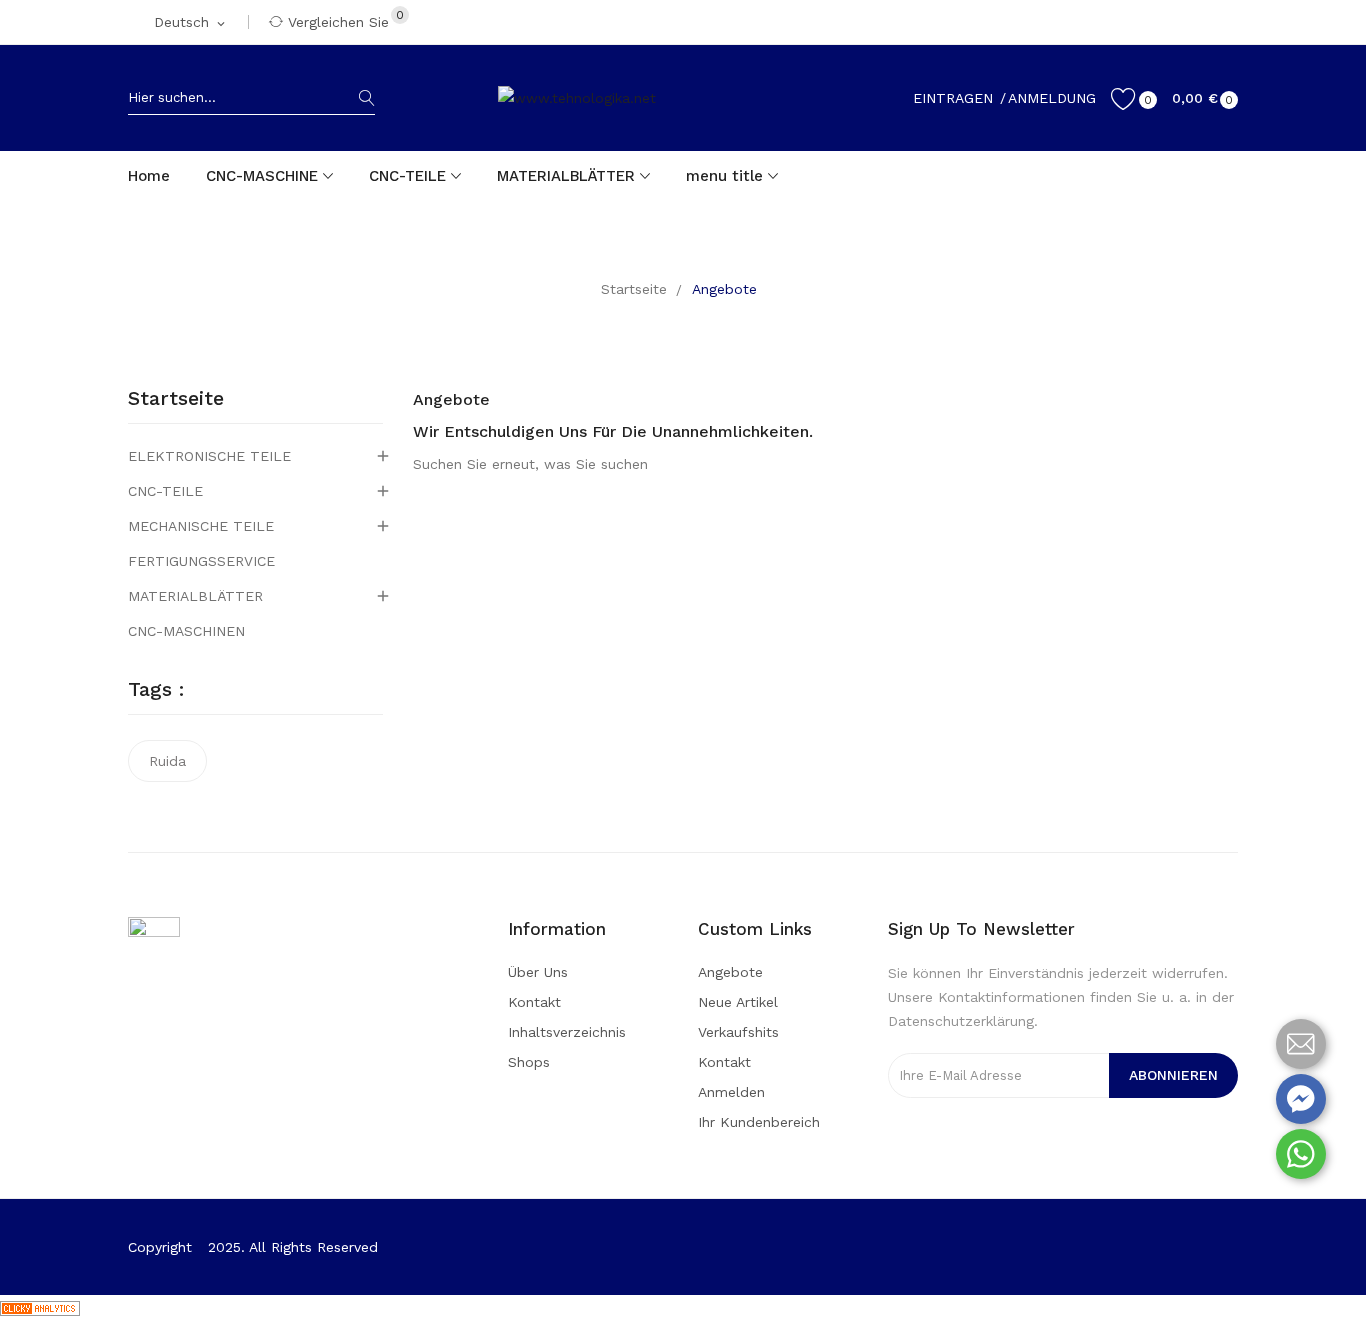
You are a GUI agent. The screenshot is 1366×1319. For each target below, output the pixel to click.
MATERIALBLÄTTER (195, 596)
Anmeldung (1052, 98)
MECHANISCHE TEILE (201, 526)
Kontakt (534, 1002)
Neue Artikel (738, 1002)
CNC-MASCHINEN (186, 631)
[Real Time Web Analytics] (40, 1307)
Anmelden (731, 1092)
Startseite (176, 399)
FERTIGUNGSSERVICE (201, 561)
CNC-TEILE (165, 491)
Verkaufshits (738, 1032)
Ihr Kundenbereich (759, 1122)
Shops (529, 1062)
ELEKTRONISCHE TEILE (209, 456)
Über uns (538, 972)
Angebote (730, 972)
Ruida (167, 761)
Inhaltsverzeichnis (567, 1032)
